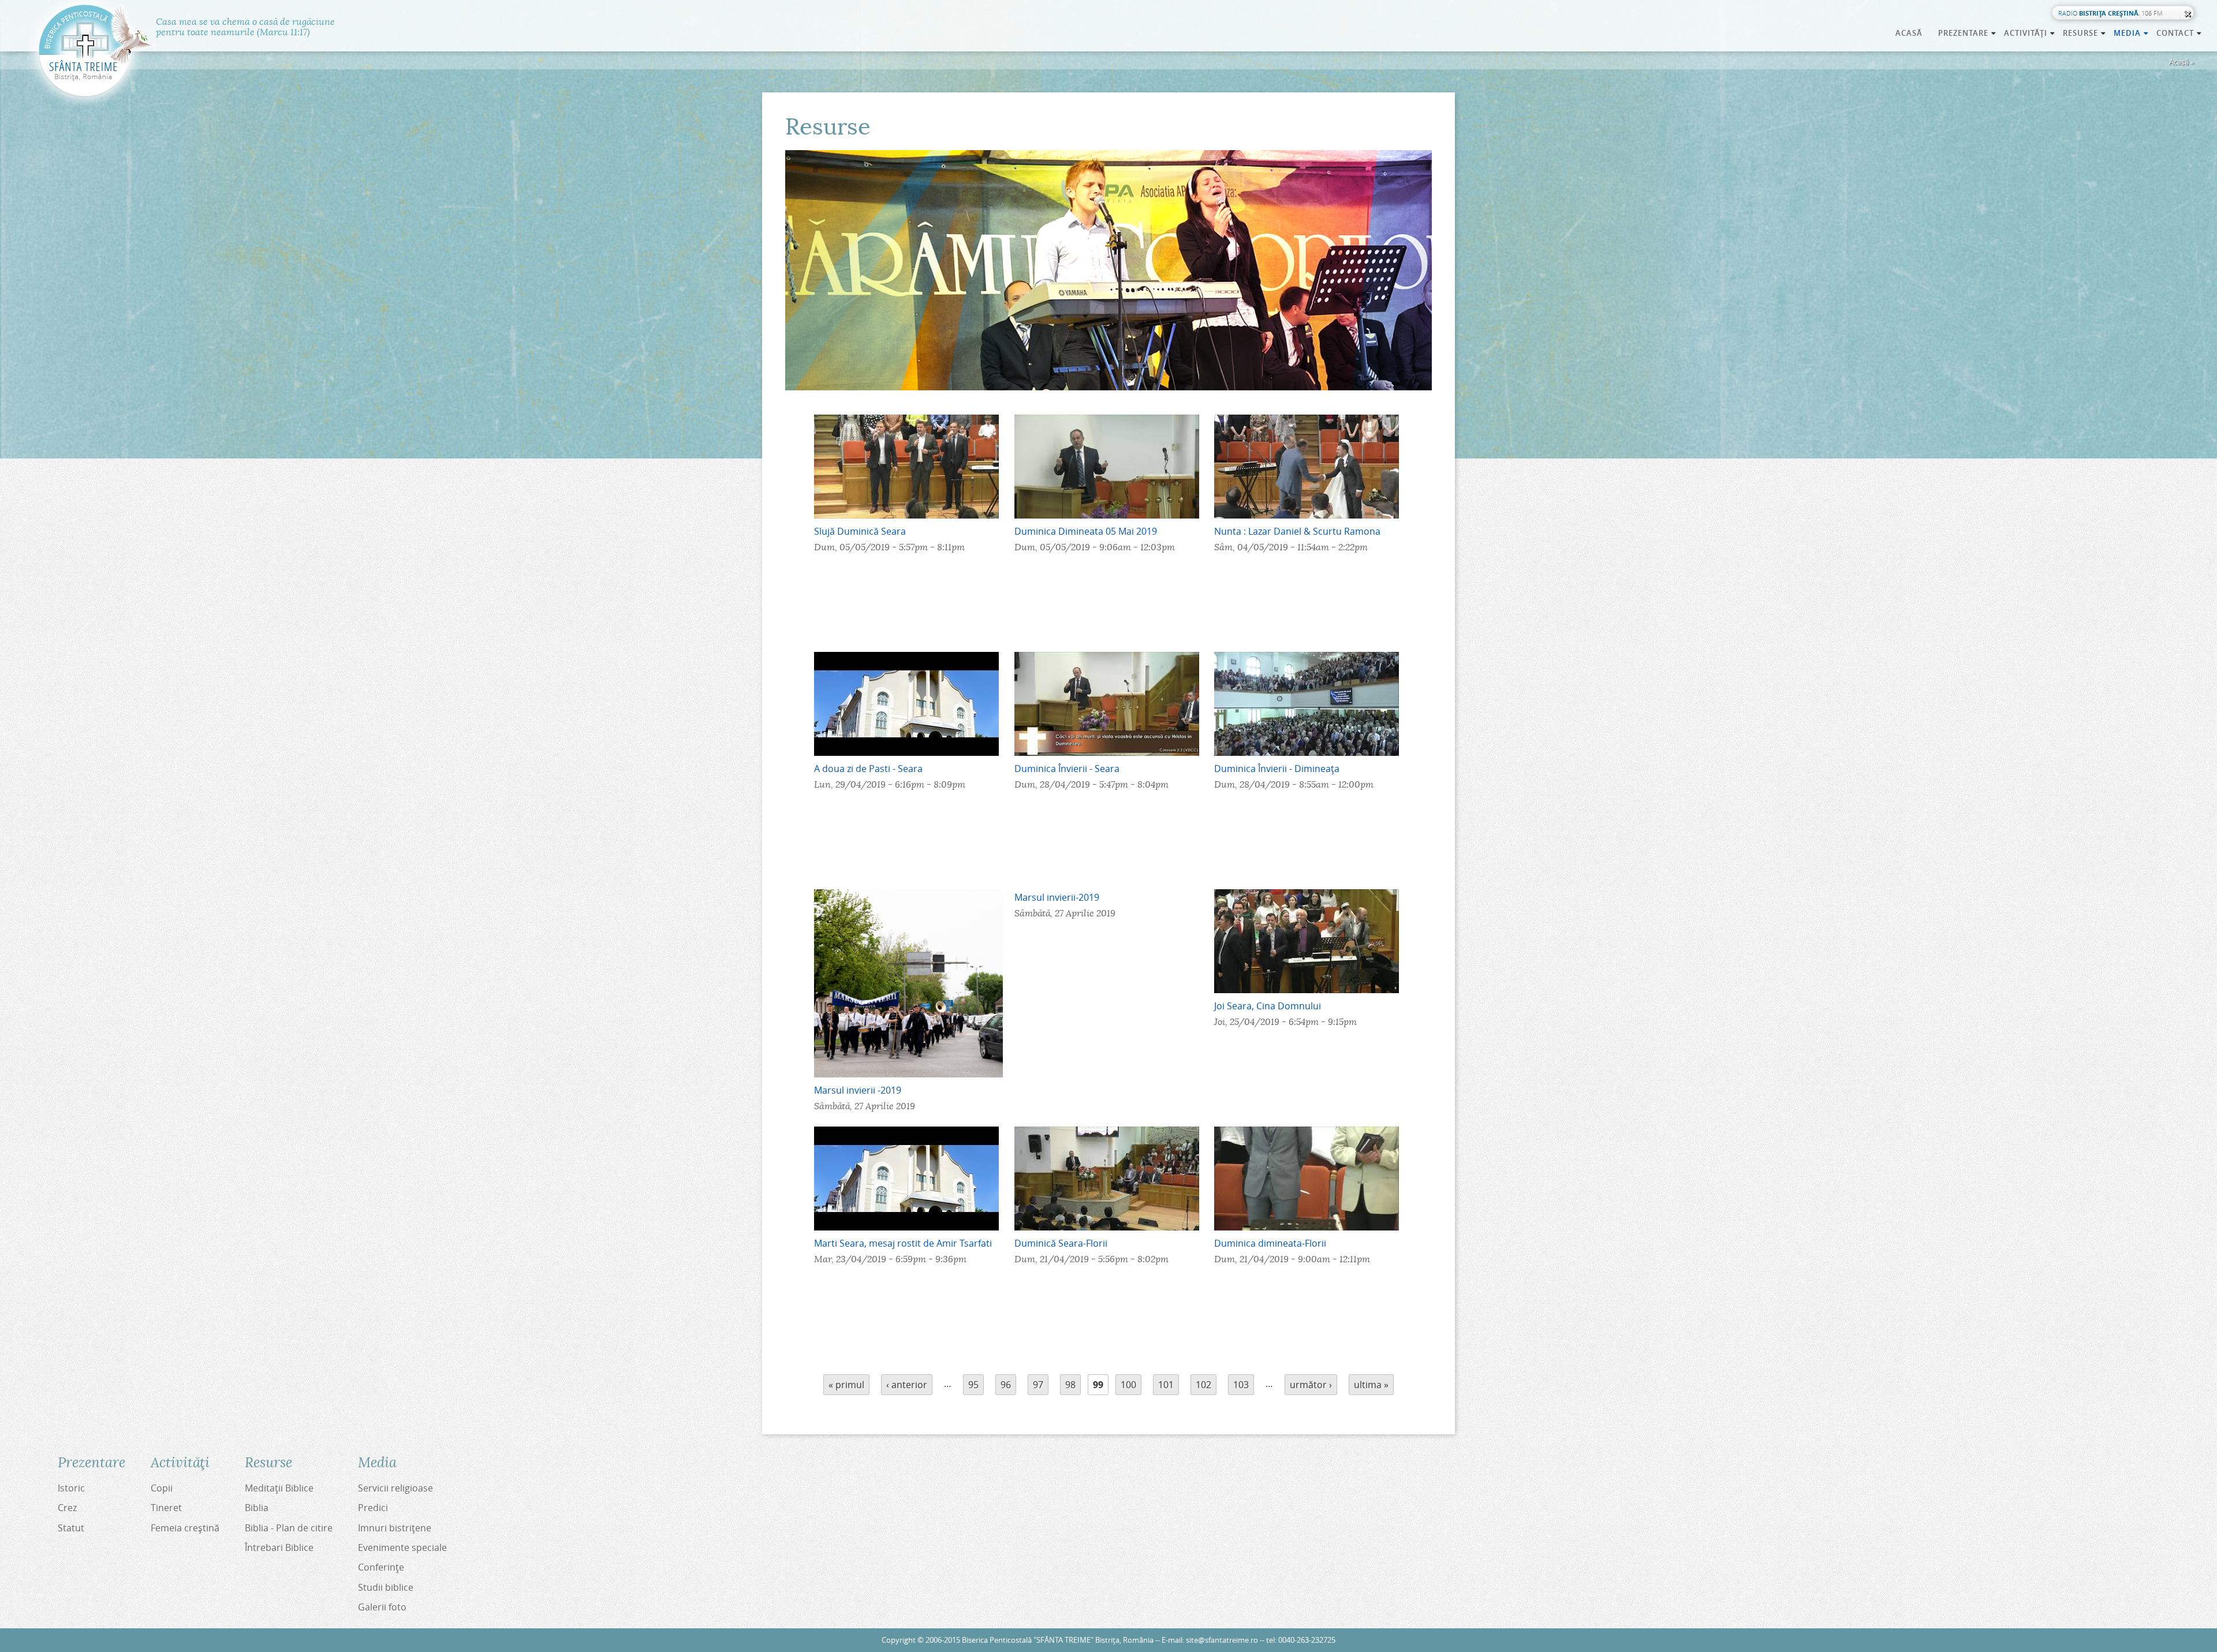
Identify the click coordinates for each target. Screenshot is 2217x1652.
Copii (162, 1488)
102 (1203, 1385)
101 (1166, 1385)
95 (973, 1385)
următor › (1311, 1385)
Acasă (1909, 33)
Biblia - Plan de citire (289, 1528)
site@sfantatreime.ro (1222, 1640)
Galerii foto (382, 1607)
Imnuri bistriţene (395, 1528)
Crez (67, 1508)
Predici (373, 1508)
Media (2132, 33)
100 (1128, 1385)
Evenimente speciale (402, 1547)
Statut (71, 1528)
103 (1241, 1385)
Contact (2179, 33)
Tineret (166, 1508)
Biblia (257, 1508)
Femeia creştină (185, 1528)
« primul (846, 1385)
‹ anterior (907, 1385)
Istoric (71, 1488)
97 (1038, 1385)
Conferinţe (381, 1567)
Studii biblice (386, 1587)
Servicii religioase (395, 1488)
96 (1006, 1385)
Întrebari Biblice (279, 1547)
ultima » (1371, 1385)
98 (1070, 1385)
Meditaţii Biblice (279, 1488)
